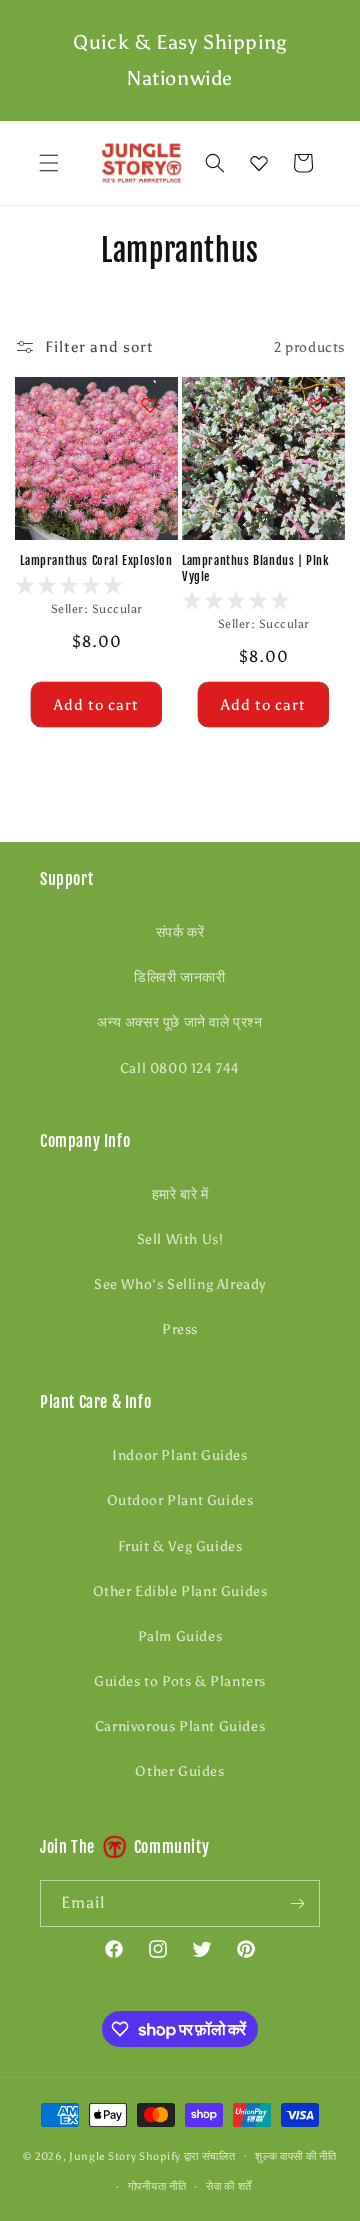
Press (180, 1329)
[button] (49, 163)
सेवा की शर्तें (229, 2186)
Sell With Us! (180, 1239)
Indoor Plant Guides (179, 1455)
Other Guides (179, 1771)
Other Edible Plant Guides (180, 1591)
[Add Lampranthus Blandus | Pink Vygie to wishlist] (317, 405)
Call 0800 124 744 (180, 1068)
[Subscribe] (297, 1903)
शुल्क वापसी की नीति (295, 2156)
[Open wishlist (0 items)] (259, 163)
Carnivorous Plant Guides (180, 1726)
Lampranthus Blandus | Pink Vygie (256, 568)
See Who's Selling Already (180, 1284)
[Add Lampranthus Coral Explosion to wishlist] (150, 405)
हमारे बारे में (180, 1194)
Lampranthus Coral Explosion (96, 560)
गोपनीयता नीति (157, 2186)
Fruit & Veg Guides (180, 1546)
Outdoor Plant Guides (180, 1500)
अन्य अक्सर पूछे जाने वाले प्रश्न (179, 1022)
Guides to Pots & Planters (180, 1681)
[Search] (215, 163)
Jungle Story (104, 2155)
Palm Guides (180, 1636)
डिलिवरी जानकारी (179, 977)
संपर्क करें (180, 932)
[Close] (335, 164)
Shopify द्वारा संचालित (187, 2155)
